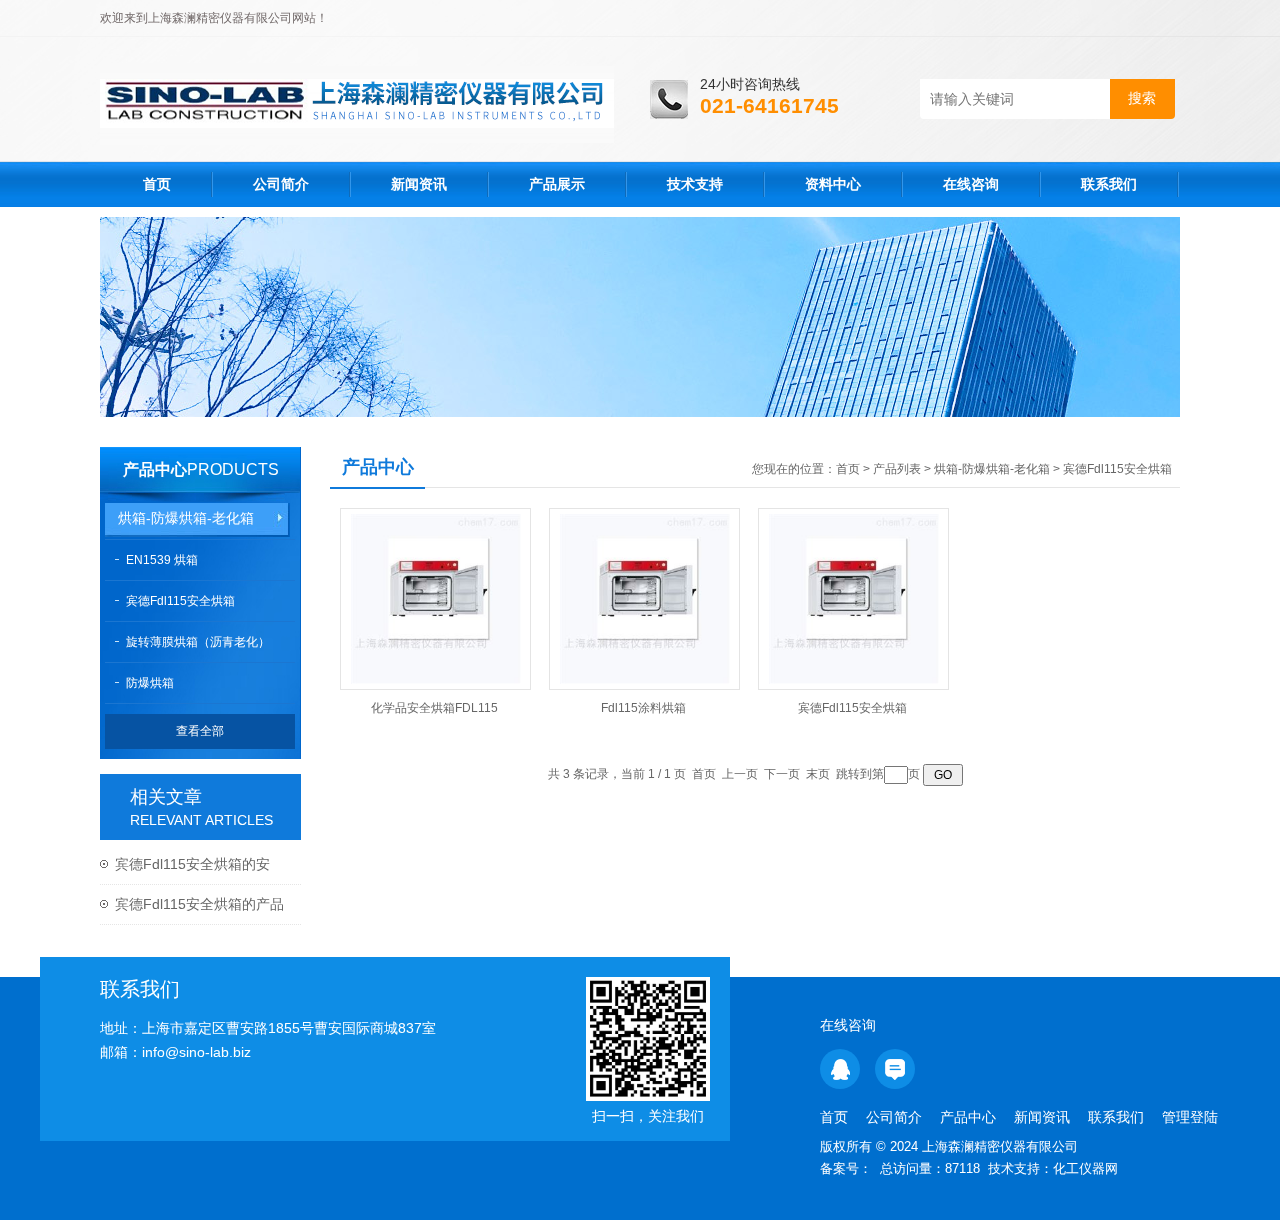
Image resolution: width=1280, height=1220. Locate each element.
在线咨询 (971, 184)
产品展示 (557, 184)
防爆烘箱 (150, 683)
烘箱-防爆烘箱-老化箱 (186, 518)
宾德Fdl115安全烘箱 (180, 601)
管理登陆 (1190, 1117)
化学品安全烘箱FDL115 (434, 708)
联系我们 (1109, 184)
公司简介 (281, 184)
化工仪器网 (1085, 1168)
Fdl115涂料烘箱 (643, 708)
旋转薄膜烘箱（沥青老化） (198, 642)
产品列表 (897, 469)
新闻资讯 (419, 184)
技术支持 (695, 184)
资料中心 (833, 184)
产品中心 (155, 469)
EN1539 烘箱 (162, 560)
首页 (157, 184)
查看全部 (200, 731)
